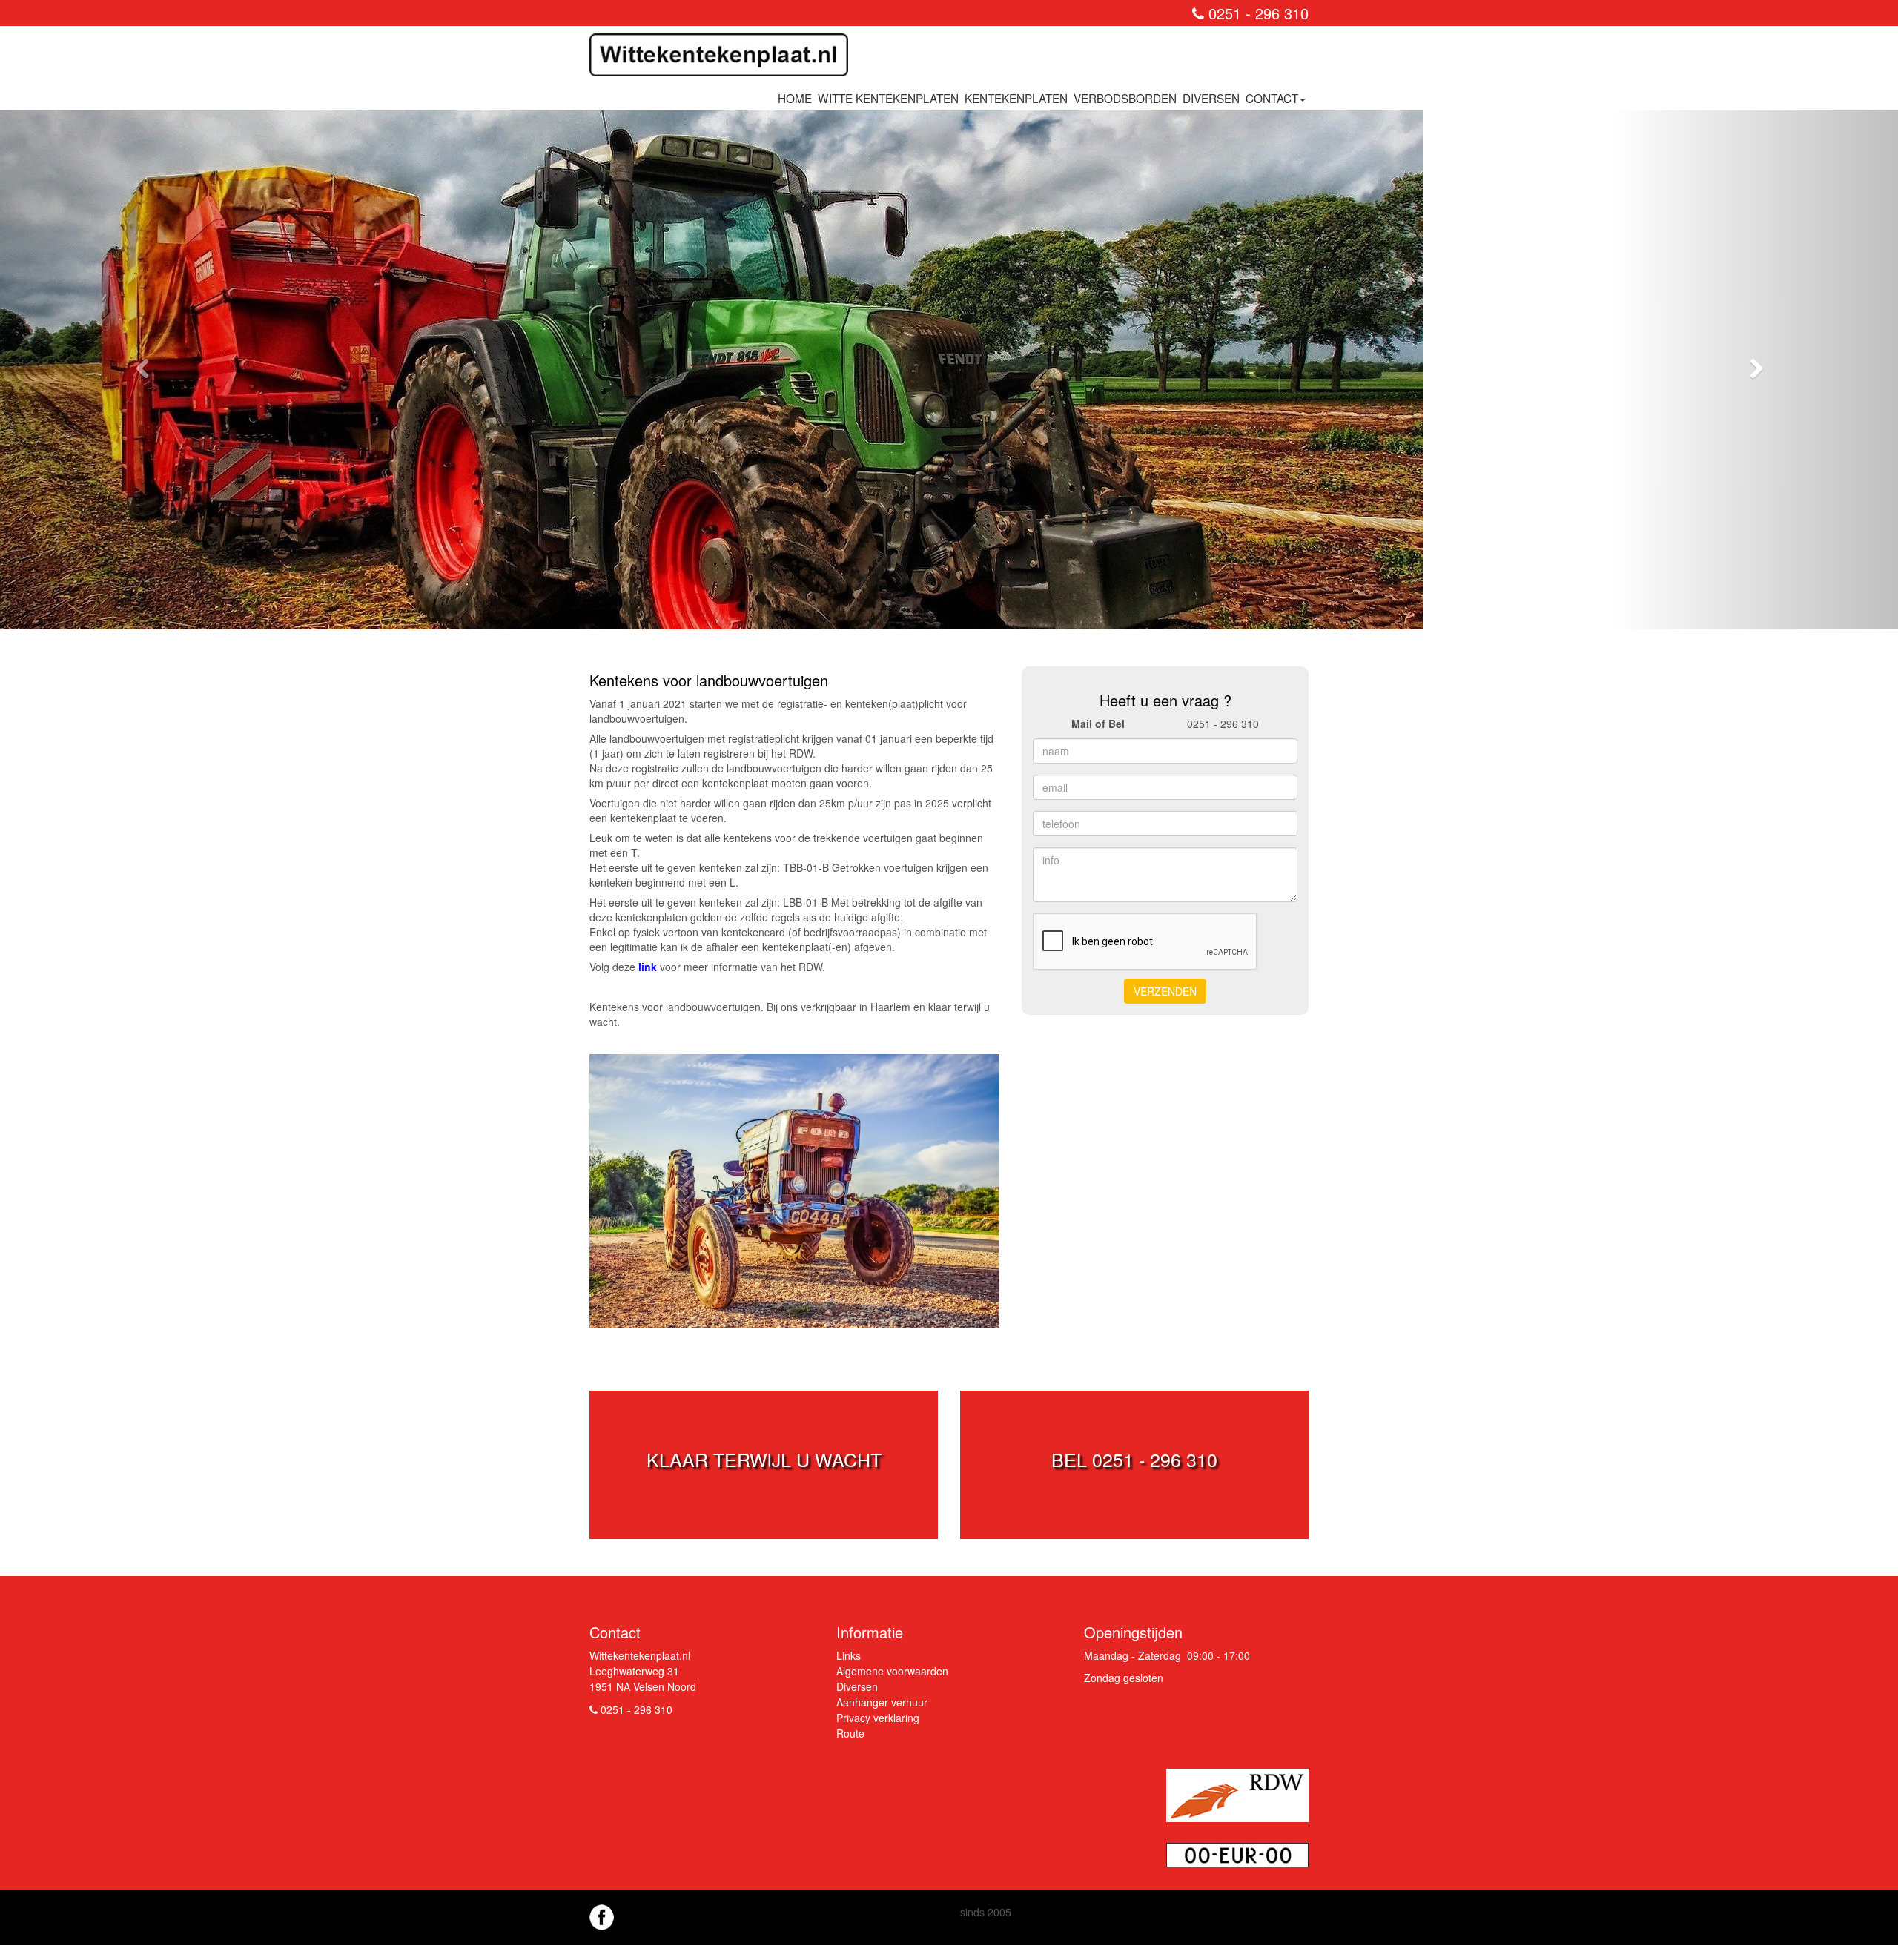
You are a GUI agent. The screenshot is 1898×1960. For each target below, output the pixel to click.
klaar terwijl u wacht (764, 1459)
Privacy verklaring (878, 1718)
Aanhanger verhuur (882, 1702)
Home (795, 98)
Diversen (1211, 98)
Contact (1272, 98)
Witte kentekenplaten (888, 98)
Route (850, 1733)
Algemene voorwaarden (892, 1671)
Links (849, 1655)
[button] (142, 370)
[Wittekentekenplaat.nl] (724, 59)
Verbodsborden (1125, 98)
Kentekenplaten (1016, 98)
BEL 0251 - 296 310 (1134, 1459)
